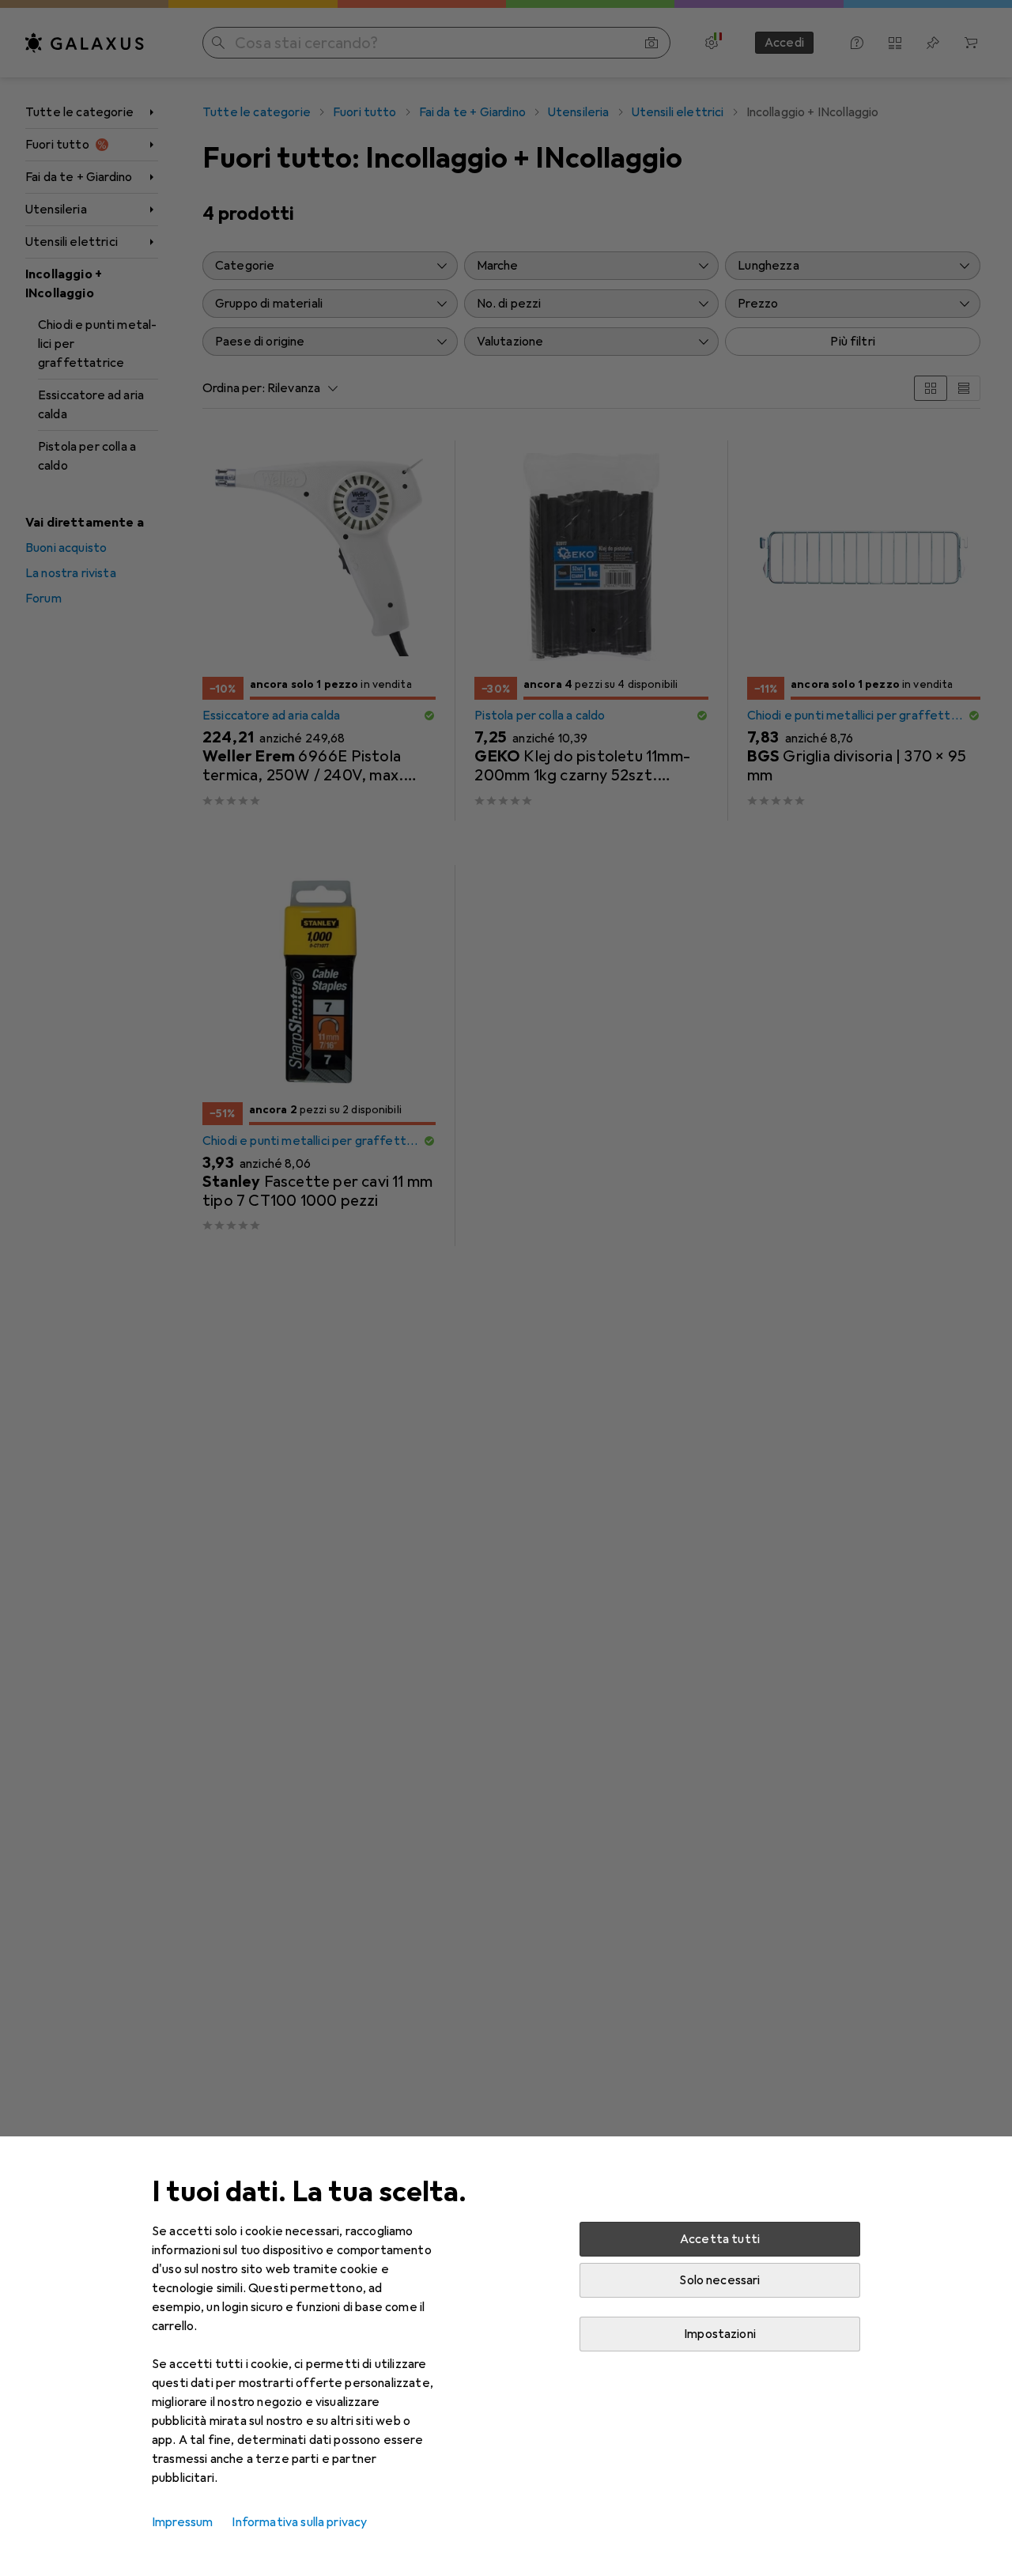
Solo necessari (719, 2280)
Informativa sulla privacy (299, 2522)
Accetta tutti (720, 2239)
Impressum (182, 2522)
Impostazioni (720, 2334)
